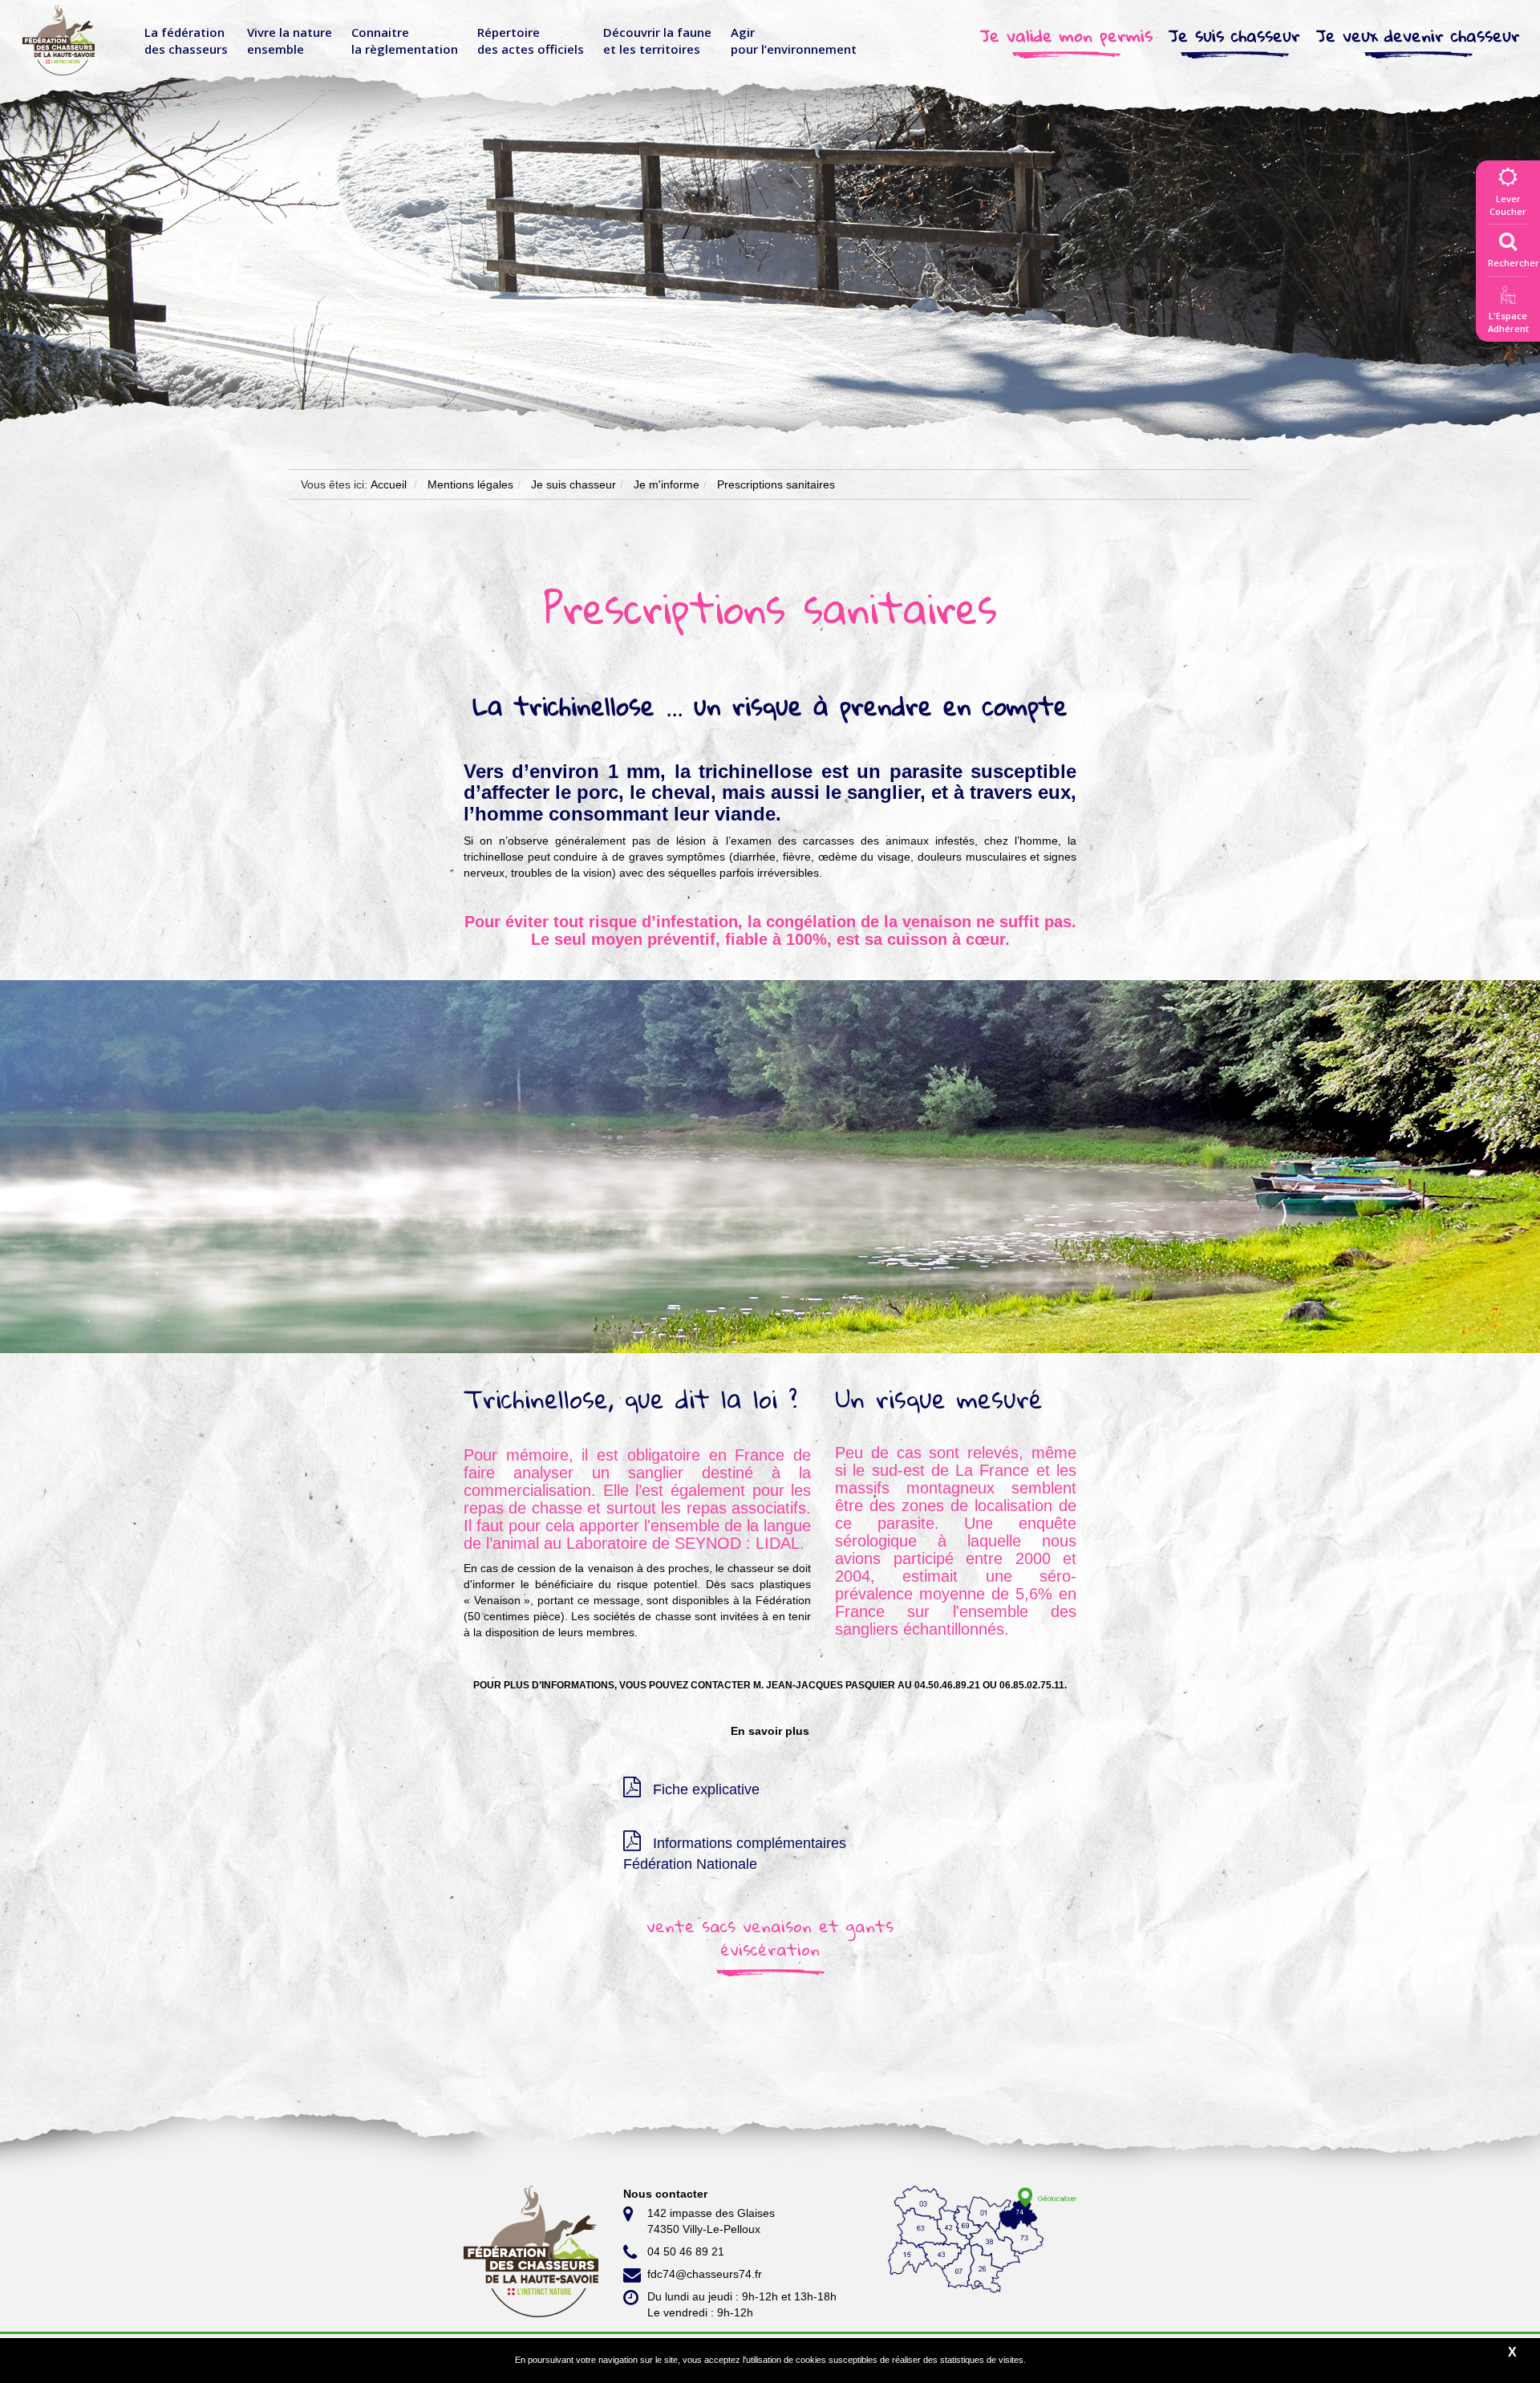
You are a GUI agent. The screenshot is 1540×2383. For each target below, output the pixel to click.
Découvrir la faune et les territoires (657, 41)
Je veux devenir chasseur (1418, 36)
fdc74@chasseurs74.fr (705, 2274)
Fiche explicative (704, 1789)
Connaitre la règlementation (405, 41)
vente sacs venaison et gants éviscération (770, 1937)
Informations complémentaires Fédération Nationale (735, 1854)
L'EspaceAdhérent (1508, 322)
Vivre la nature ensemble (290, 41)
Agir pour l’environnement (794, 41)
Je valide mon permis (1066, 36)
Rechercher (1514, 263)
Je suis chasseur (1234, 36)
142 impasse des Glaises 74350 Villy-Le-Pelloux (711, 2221)
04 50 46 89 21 (686, 2251)
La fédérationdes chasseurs (186, 41)
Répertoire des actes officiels (531, 41)
